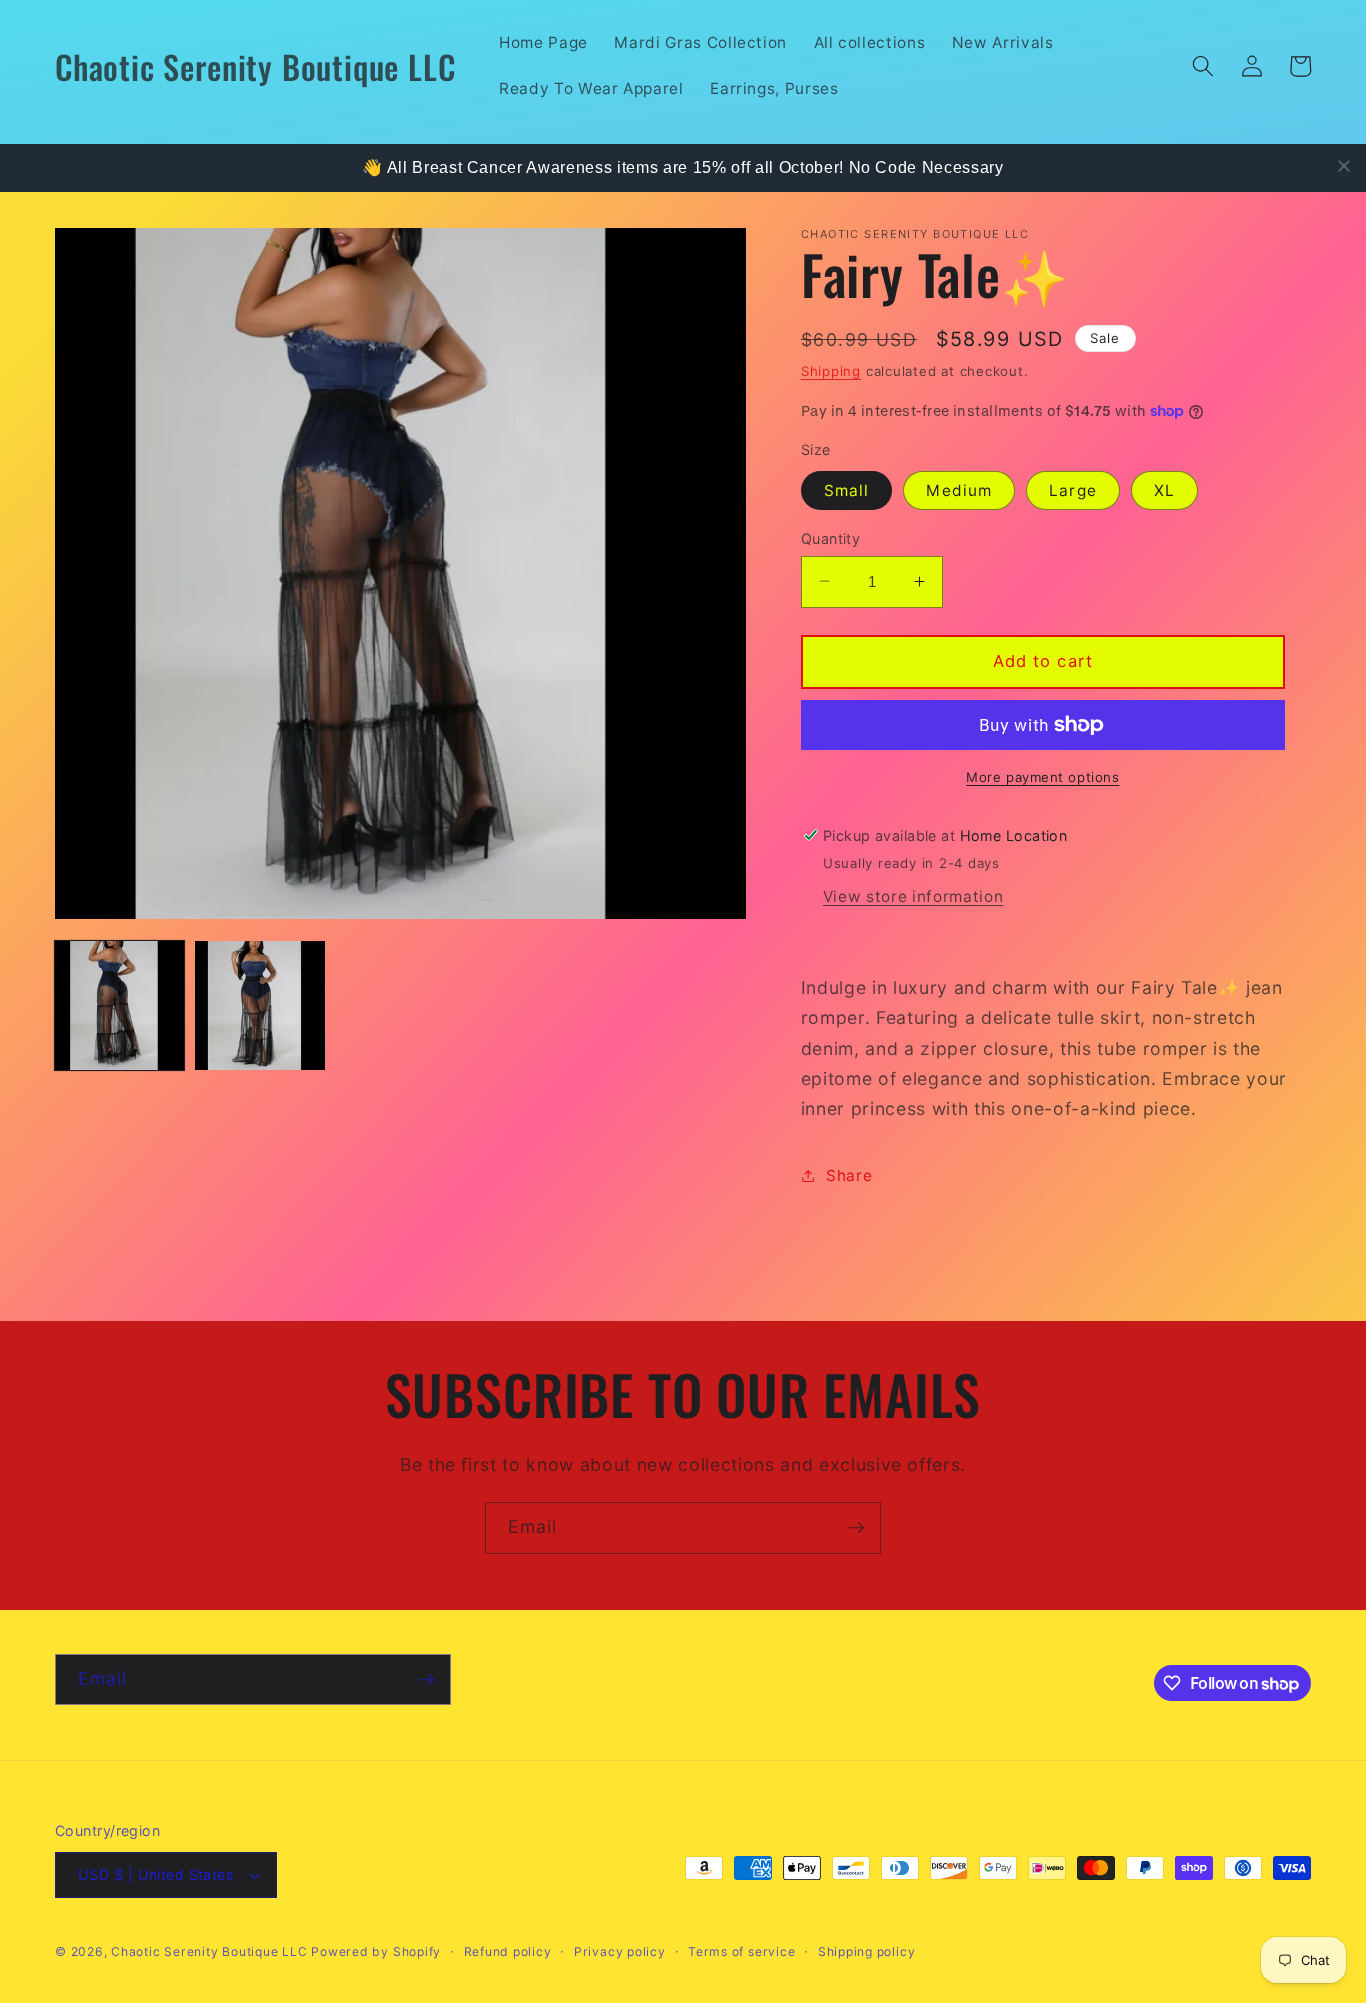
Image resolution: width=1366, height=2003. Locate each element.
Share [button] (849, 1175)
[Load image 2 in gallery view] (259, 1005)
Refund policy (508, 1951)
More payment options (1042, 776)
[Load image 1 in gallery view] (119, 1005)
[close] (1344, 166)
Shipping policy (867, 1951)
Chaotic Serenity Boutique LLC (211, 1951)
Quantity (831, 537)
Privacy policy (620, 1951)
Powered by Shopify (376, 1951)
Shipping (831, 370)
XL (1164, 489)
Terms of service (741, 1951)
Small (847, 489)
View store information (913, 896)
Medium (959, 489)
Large (1073, 489)
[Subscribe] (856, 1528)
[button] (1203, 66)
